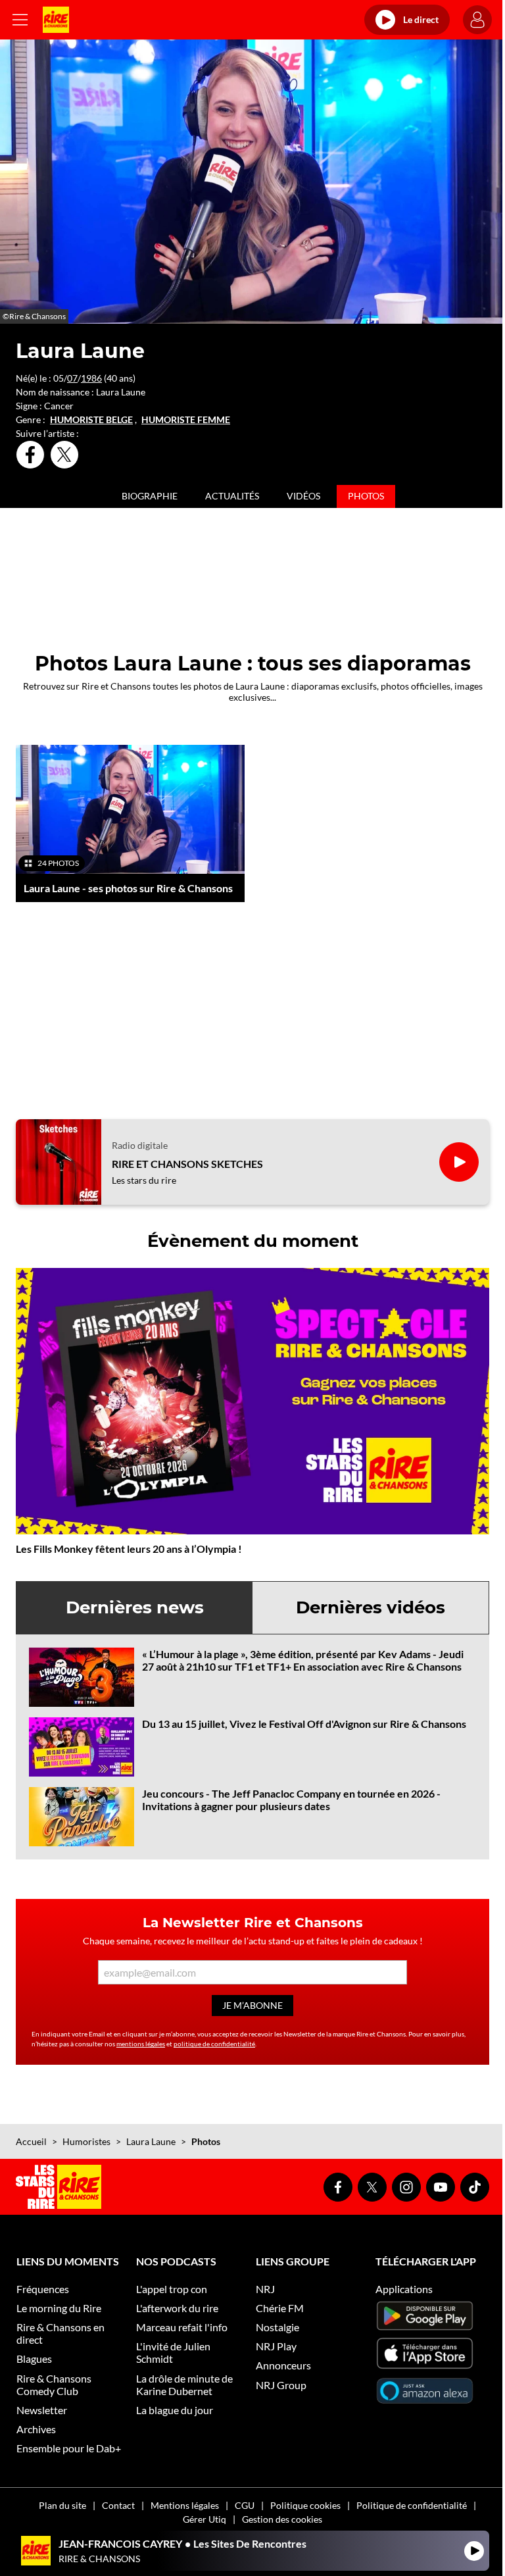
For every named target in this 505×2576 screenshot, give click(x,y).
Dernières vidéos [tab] (371, 1607)
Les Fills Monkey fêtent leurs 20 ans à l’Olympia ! (129, 1549)
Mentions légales (185, 2505)
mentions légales (141, 2044)
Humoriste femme (186, 420)
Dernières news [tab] (135, 1607)
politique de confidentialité (214, 2044)
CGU (245, 2505)
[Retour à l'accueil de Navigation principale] (56, 20)
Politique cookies (305, 2505)
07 (72, 378)
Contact (118, 2505)
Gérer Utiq (204, 2519)
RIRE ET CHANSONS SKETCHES (187, 1164)
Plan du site (62, 2505)
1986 (91, 378)
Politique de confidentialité (412, 2505)
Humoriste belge (91, 420)
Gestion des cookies (282, 2519)
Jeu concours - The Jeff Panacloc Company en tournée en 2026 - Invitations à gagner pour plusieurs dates (291, 1800)
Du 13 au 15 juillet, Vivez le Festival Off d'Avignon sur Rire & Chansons (304, 1724)
